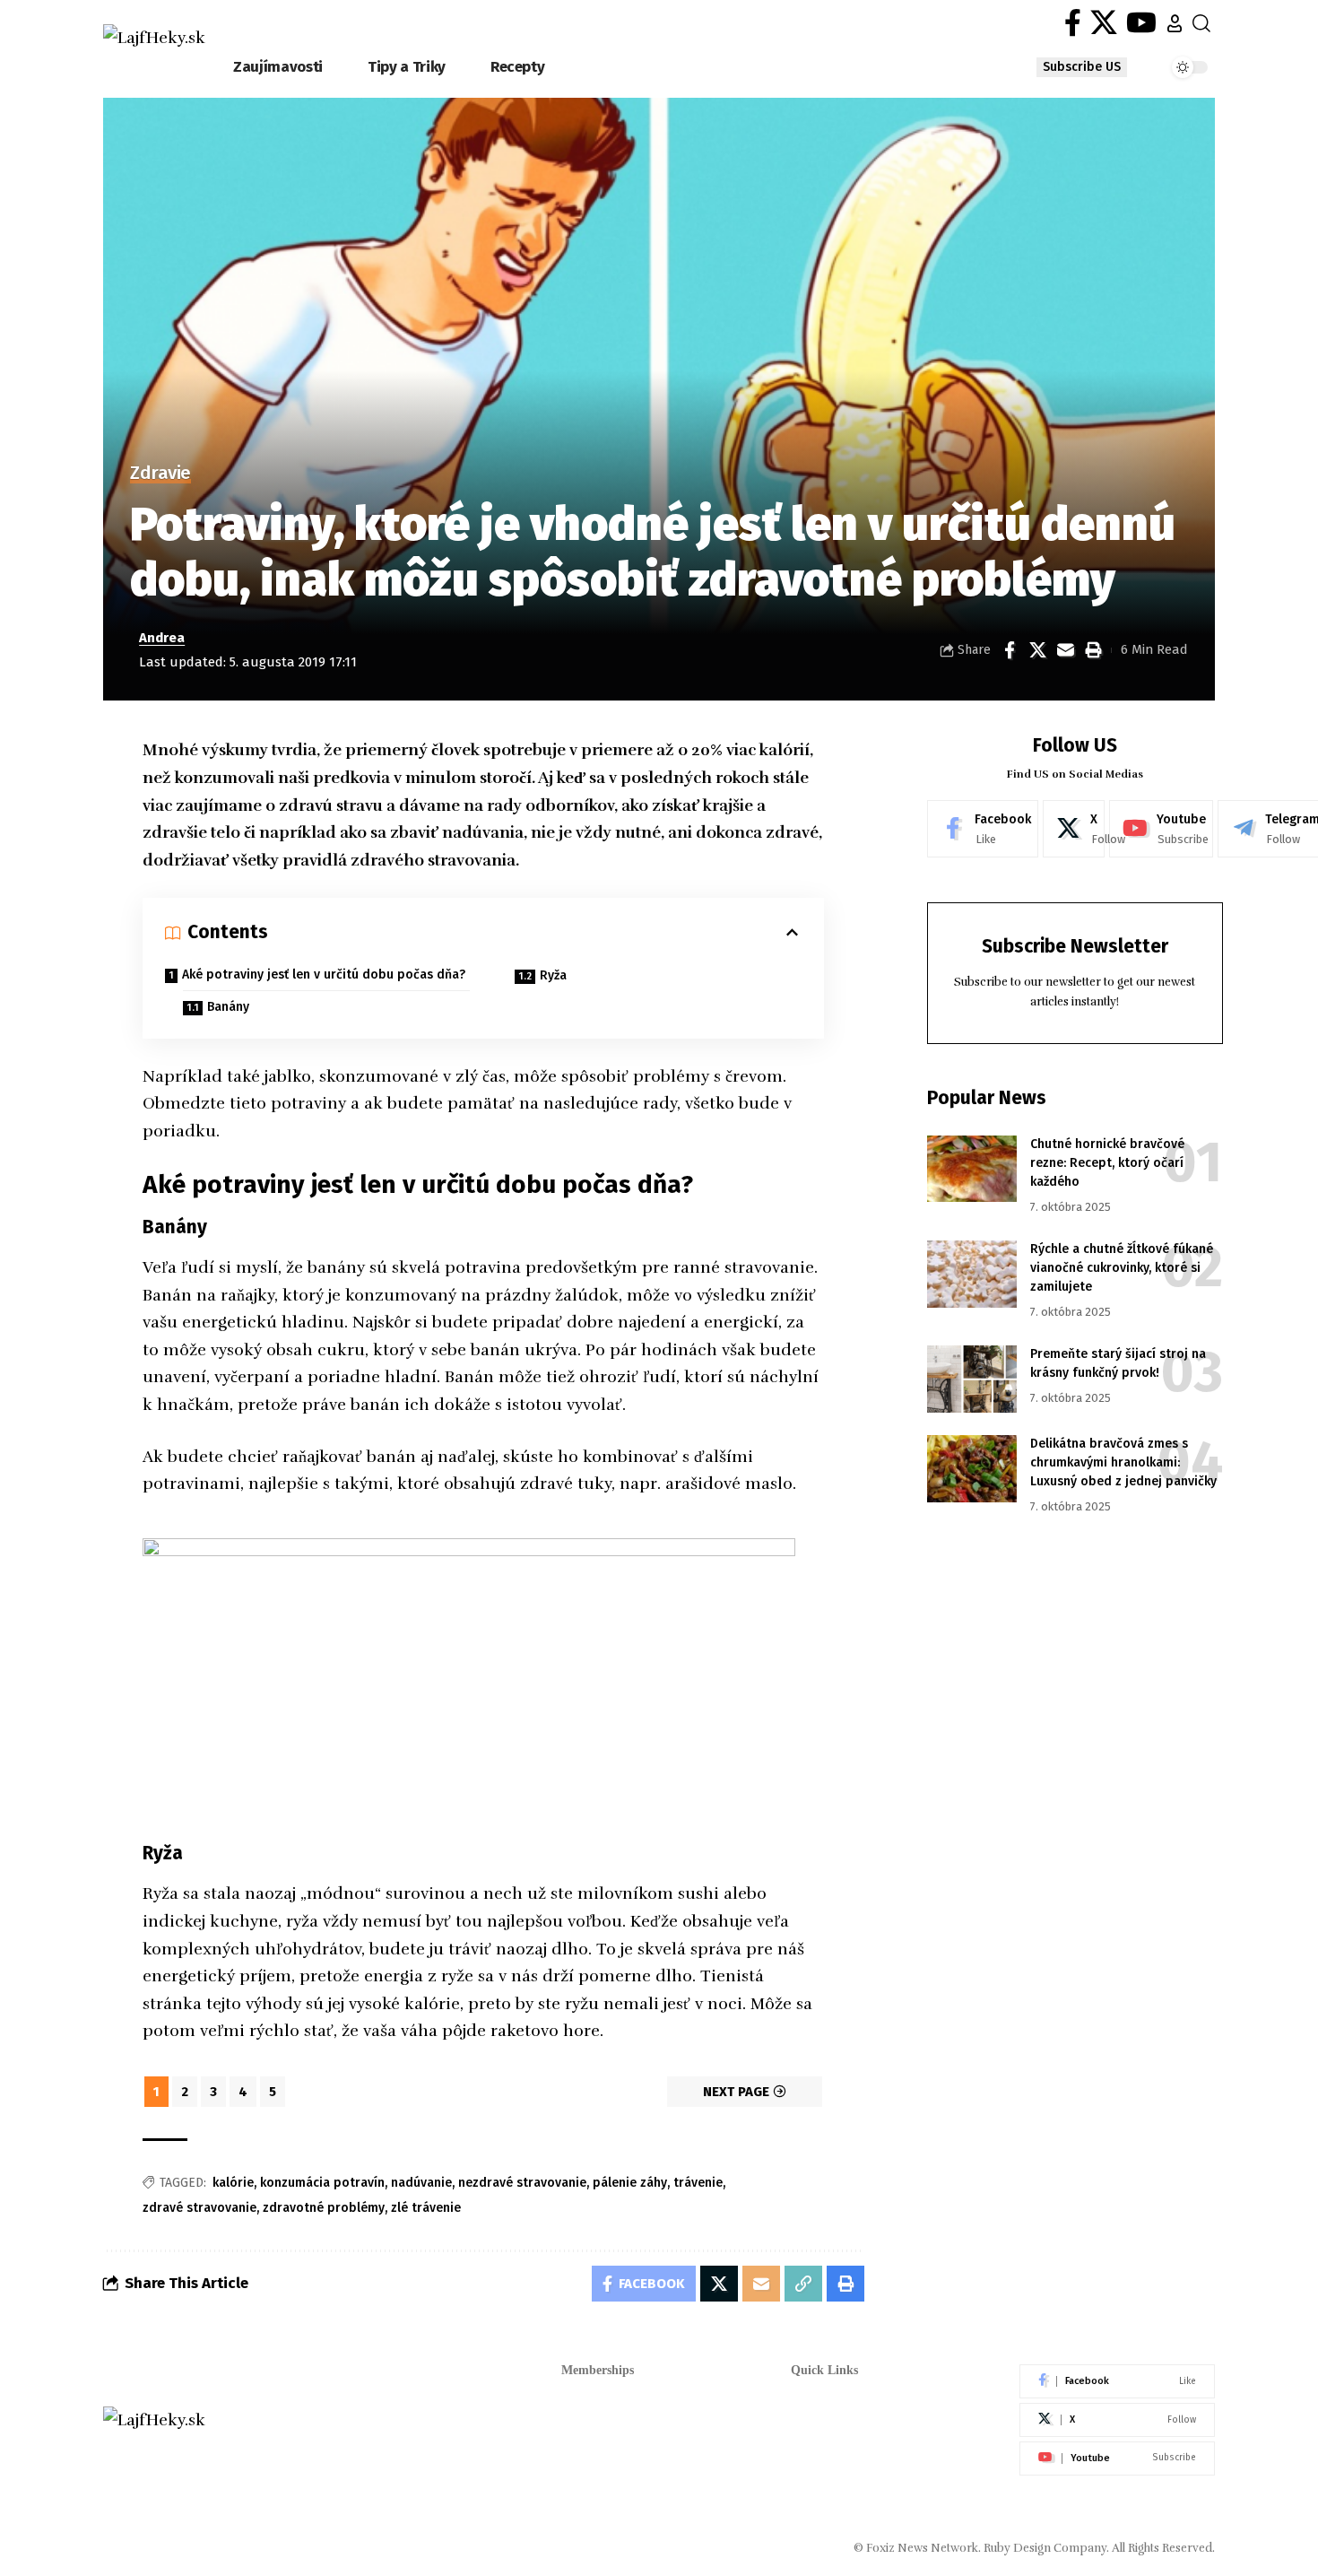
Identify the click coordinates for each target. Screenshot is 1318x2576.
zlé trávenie (426, 2208)
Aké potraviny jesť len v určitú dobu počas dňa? (324, 975)
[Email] (1065, 650)
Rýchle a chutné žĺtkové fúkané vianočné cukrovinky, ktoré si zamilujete (1122, 1269)
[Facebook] (1073, 23)
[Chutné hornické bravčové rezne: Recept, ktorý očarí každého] (972, 1169)
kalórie (233, 2183)
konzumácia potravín (322, 2183)
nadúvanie (421, 2183)
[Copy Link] (803, 2284)
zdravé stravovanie (199, 2208)
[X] (1104, 23)
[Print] (1093, 650)
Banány (228, 1007)
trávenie (698, 2183)
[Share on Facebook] (1010, 650)
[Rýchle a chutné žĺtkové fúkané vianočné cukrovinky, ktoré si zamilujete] (972, 1274)
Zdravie (160, 474)
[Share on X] (1037, 650)
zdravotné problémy (324, 2208)
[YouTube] (1141, 23)
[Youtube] (1161, 829)
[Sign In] (1175, 23)
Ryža (553, 975)
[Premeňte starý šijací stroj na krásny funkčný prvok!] (972, 1379)
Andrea (162, 638)
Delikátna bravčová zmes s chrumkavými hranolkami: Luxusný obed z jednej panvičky (1123, 1463)
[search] (1201, 23)
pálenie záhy (630, 2183)
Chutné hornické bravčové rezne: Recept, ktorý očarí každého (1107, 1164)
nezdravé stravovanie (522, 2183)
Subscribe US (1082, 67)
